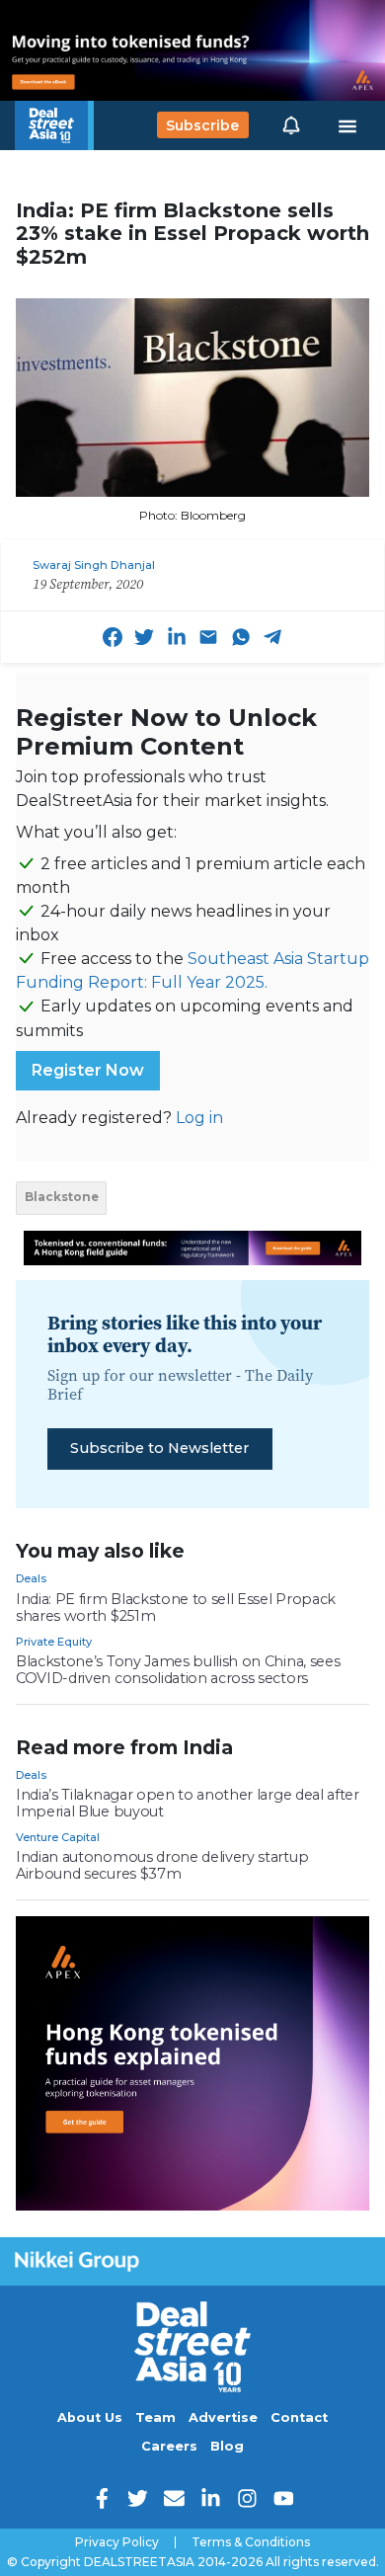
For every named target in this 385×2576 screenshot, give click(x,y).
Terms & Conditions (251, 2542)
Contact (299, 2417)
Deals (31, 1578)
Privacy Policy (117, 2542)
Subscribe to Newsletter (159, 1448)
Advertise (223, 2417)
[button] (291, 125)
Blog (227, 2446)
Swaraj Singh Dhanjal (94, 565)
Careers (169, 2446)
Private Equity (54, 1642)
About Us (90, 2417)
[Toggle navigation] (347, 125)
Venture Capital (58, 1837)
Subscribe (202, 125)
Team (155, 2417)
